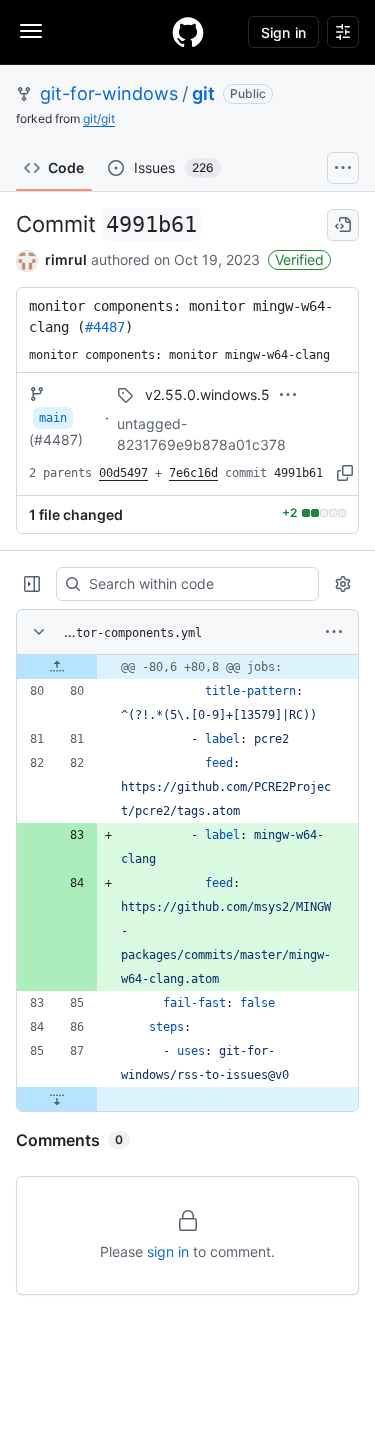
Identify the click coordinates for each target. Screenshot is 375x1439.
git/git (99, 118)
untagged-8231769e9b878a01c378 (201, 434)
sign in (168, 1251)
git (203, 93)
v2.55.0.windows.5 (207, 394)
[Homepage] (188, 32)
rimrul (66, 259)
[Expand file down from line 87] (57, 1099)
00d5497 (123, 473)
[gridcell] (187, 667)
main (53, 418)
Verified (299, 259)
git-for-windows (109, 93)
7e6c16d (193, 473)
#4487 (105, 327)
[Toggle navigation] (31, 31)
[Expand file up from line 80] (57, 667)
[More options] (334, 632)
